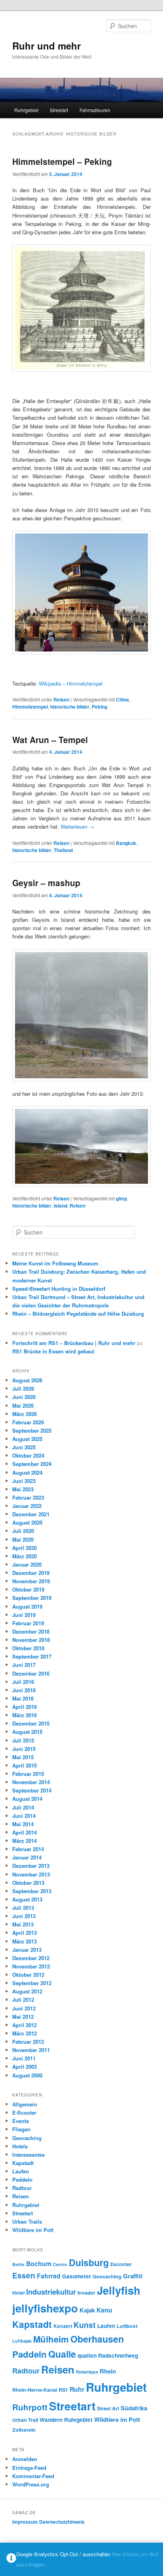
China (122, 699)
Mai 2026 (23, 1406)
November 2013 (31, 1874)
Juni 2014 (24, 1816)
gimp (121, 1198)
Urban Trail (25, 2420)
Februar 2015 (28, 1774)
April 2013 (25, 1933)
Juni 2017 (24, 1665)
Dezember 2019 (31, 1573)
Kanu (104, 2310)
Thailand (63, 850)
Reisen (61, 699)
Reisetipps (87, 2372)
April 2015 (25, 1765)
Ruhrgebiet (26, 110)
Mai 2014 (23, 1824)
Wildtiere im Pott (33, 2230)
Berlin (18, 2264)
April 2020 (25, 1548)
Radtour (22, 2188)
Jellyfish (119, 2290)
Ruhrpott (30, 2407)
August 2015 (27, 1732)
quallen (87, 2355)
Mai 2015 (23, 1757)
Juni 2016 (24, 1690)
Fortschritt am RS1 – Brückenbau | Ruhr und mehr (74, 1343)
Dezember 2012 (31, 1958)
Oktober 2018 (28, 1648)
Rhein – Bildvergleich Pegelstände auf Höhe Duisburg (78, 1314)
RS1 (63, 2390)
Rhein (108, 2371)
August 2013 (27, 1899)
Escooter (121, 2264)
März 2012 (25, 2033)
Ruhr (77, 2389)
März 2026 (25, 1414)
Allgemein (25, 2104)
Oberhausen (97, 2339)
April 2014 (25, 1832)
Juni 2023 (24, 1481)
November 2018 (31, 1640)
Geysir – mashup (46, 883)
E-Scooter (24, 2113)
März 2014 (25, 1841)
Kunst (85, 2325)
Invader (86, 2293)
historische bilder (70, 707)
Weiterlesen (77, 826)
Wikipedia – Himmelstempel (71, 683)
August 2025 (27, 1439)
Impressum (25, 2522)
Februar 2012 (28, 2042)
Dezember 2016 (31, 1673)
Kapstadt (23, 2163)
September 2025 (32, 1430)
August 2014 (27, 1799)
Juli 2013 (23, 1908)
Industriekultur (51, 2292)
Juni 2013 (24, 1916)
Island (61, 1206)
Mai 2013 (23, 1924)
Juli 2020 (23, 1531)
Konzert (63, 2326)
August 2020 (27, 1522)
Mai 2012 (23, 2017)
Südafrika (134, 2408)
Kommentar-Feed (33, 2476)
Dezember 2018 (31, 1631)
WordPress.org (31, 2484)
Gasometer (77, 2276)
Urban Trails (27, 2222)
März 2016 (25, 1715)
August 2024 (27, 1472)
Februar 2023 (28, 1497)
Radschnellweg (118, 2355)
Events (21, 2121)
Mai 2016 (23, 1698)
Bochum (39, 2264)
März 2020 (25, 1556)
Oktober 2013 (28, 1883)
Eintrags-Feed (29, 2468)
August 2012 (27, 1991)
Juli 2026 (23, 1388)
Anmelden (25, 2459)
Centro (60, 2264)
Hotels (20, 2146)
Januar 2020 (27, 1564)
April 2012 (25, 2025)
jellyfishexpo (45, 2308)
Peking (100, 707)
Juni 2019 (24, 1615)
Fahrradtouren (95, 110)
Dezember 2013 (31, 1866)
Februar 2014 (28, 1849)
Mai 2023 (23, 1489)
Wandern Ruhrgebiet (66, 2419)
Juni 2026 (24, 1397)
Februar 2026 (28, 1422)
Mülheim (51, 2339)
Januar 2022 (27, 1506)
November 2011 (31, 2050)
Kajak (87, 2310)
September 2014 (32, 1790)
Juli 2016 (23, 1682)
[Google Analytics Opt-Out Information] (11, 2560)
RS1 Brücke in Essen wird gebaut (53, 1351)
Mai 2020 (23, 1539)
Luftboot (127, 2326)
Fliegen (21, 2129)
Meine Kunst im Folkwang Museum (55, 1263)
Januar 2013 (27, 1950)
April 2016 (25, 1707)
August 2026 (27, 1380)
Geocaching (27, 2138)
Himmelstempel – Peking (62, 161)
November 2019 (31, 1581)
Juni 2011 (24, 2058)
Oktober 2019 (28, 1589)
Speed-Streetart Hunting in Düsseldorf (59, 1289)
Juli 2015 (23, 1740)
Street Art (108, 2408)
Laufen (21, 2171)
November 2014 (31, 1782)
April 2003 (25, 2067)
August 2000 (27, 2075)
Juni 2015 (24, 1749)
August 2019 (27, 1606)
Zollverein (24, 2430)
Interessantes (28, 2155)
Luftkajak (22, 2341)
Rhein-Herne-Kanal (35, 2390)
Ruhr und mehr (46, 46)
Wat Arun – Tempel (50, 740)
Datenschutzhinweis (62, 2522)
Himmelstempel (30, 707)
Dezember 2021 (31, 1514)
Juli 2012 (23, 2000)
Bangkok (126, 843)
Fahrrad (49, 2276)
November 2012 (31, 1966)
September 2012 (32, 1983)
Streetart (59, 110)
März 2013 (25, 1941)
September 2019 (32, 1598)
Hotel (18, 2293)
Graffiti (133, 2276)
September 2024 (32, 1464)
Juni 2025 (24, 1447)
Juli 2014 (23, 1807)
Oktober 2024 (28, 1455)
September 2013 (32, 1891)
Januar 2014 (27, 1857)
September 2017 (32, 1656)
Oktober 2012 (28, 1975)
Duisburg (89, 2262)
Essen (24, 2275)
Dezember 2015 (31, 1723)
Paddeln (22, 2179)
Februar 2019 (28, 1623)
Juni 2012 (24, 2008)
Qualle (62, 2354)
